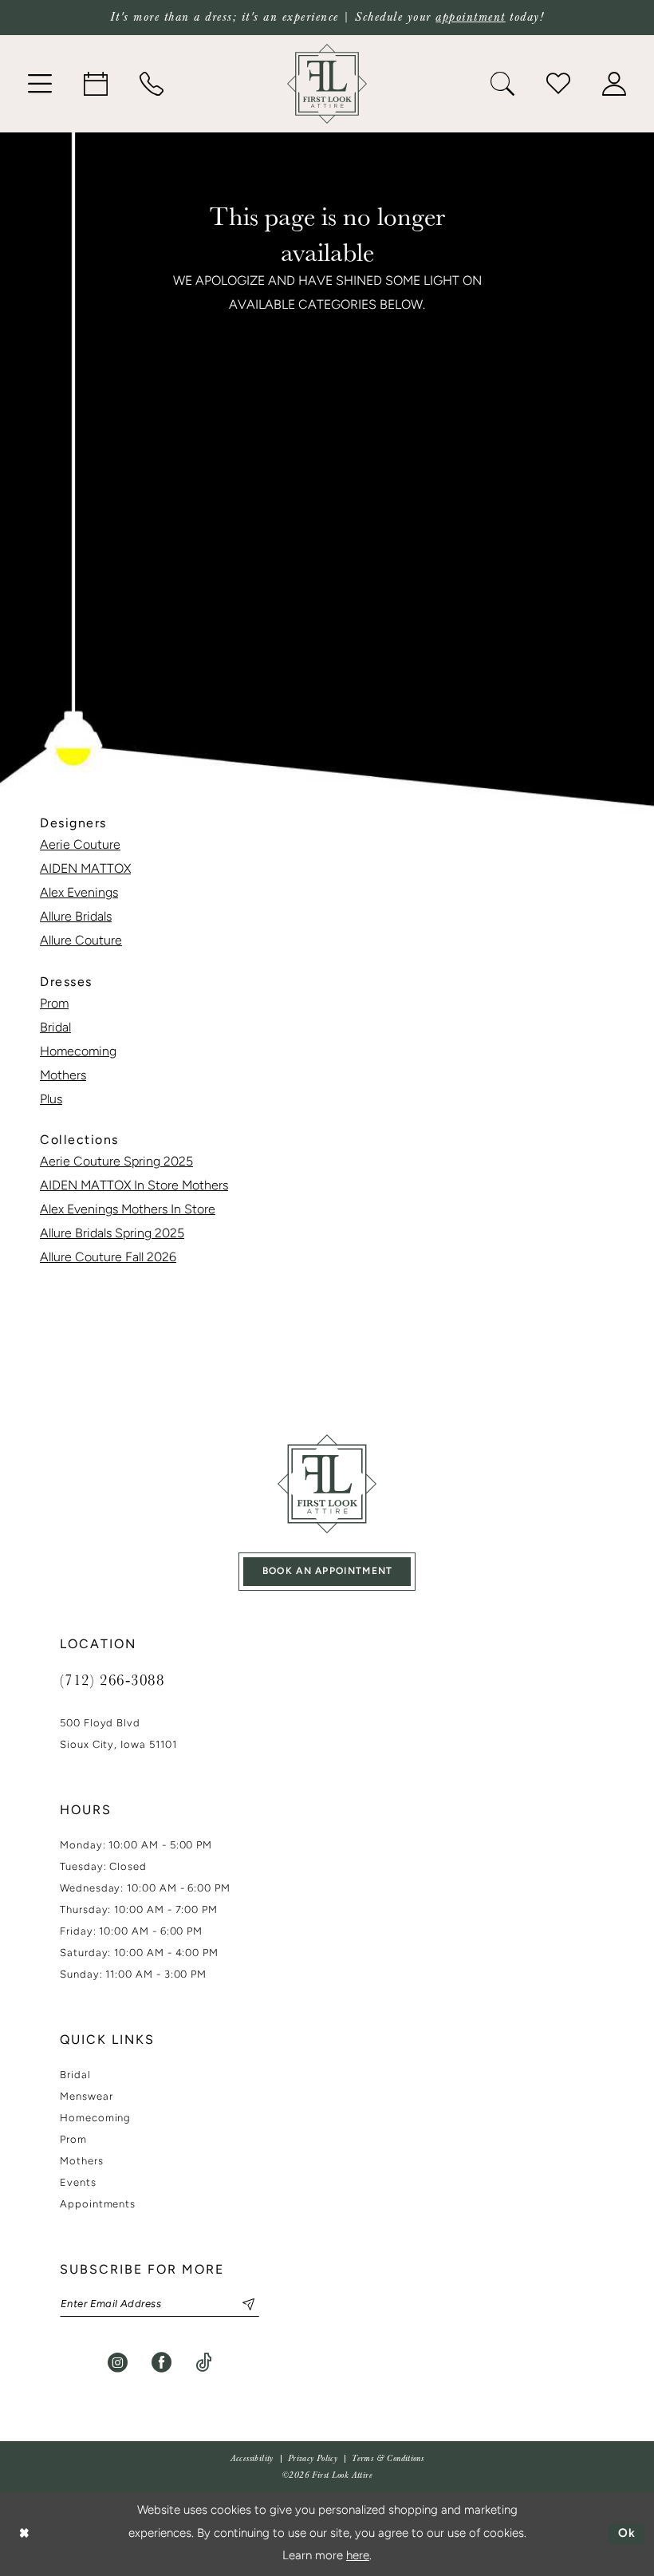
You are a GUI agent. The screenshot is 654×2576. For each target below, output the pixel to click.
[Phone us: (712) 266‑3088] (152, 84)
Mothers (63, 1076)
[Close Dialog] (24, 2534)
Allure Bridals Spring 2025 (112, 1234)
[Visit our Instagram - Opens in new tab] (118, 2363)
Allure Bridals (76, 917)
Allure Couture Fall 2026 (108, 1258)
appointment (471, 17)
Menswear (86, 2097)
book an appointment (328, 1572)
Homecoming (78, 1052)
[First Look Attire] (327, 1484)
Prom (54, 1004)
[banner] (327, 84)
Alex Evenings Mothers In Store (128, 1210)
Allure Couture (81, 941)
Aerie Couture (80, 846)
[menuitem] (40, 84)
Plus (51, 1100)
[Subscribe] (242, 2304)
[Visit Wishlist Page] (558, 84)
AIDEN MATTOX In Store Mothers (134, 1186)
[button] (40, 84)
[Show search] (502, 84)
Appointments (98, 2205)
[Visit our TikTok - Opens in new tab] (204, 2363)
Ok (627, 2534)
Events (78, 2183)
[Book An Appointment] (96, 84)
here (358, 2556)
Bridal (55, 1028)
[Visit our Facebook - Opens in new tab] (162, 2363)
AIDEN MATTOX (85, 870)
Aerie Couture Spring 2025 (116, 1162)
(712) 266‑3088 (112, 1679)
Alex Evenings (79, 894)
